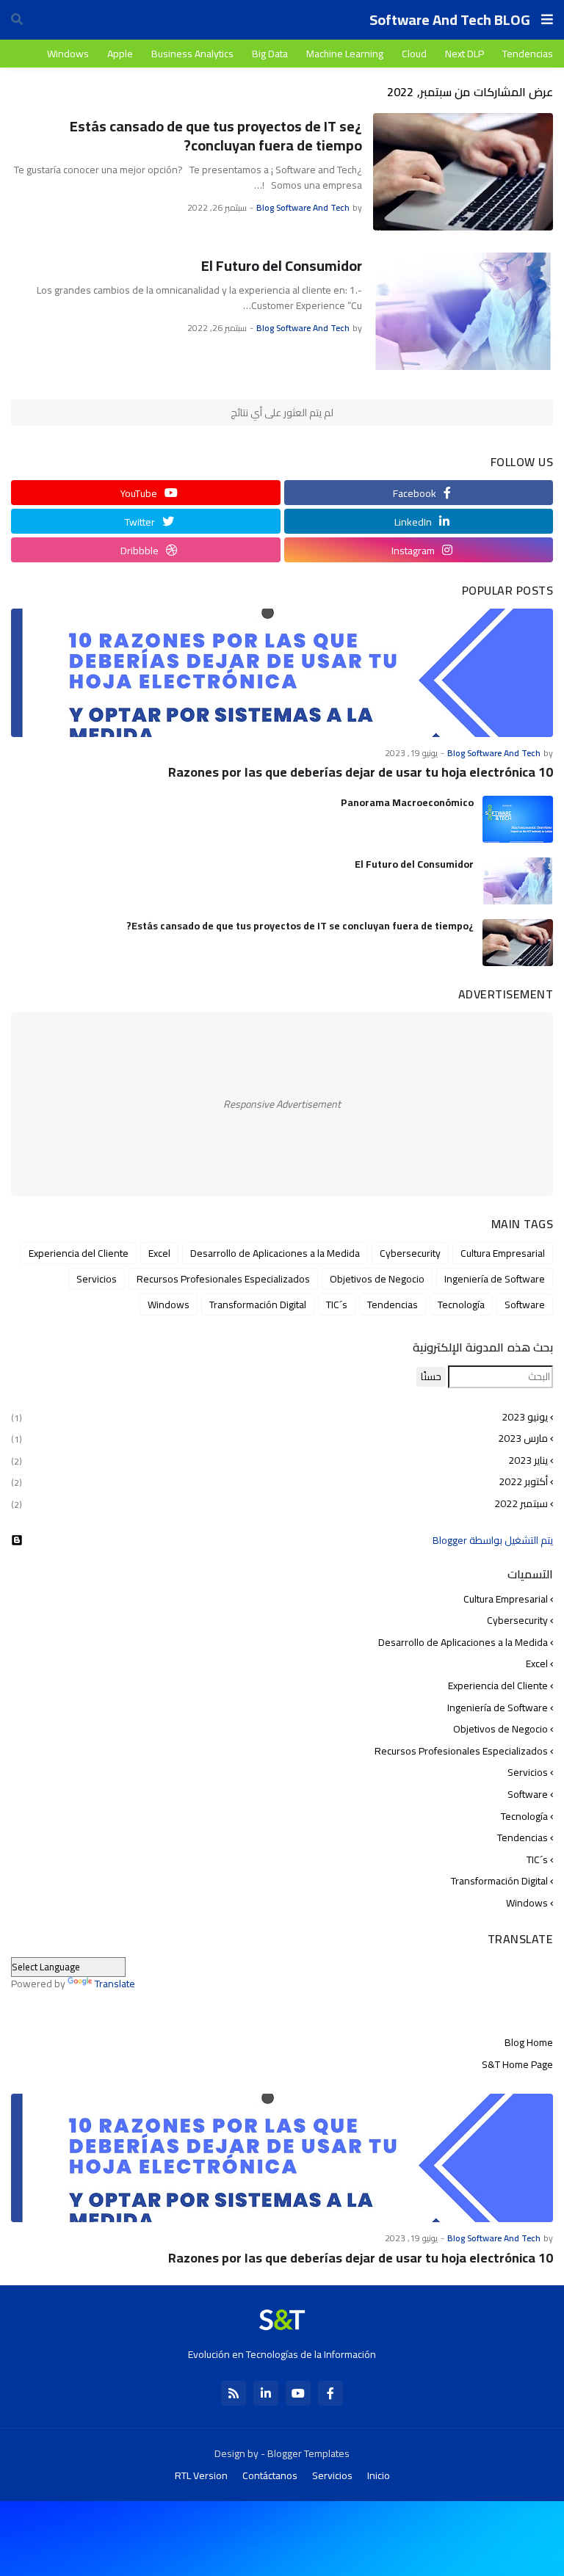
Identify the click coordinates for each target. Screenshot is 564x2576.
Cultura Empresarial (503, 1253)
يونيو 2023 (279, 1418)
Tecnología (461, 1305)
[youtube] (298, 2393)
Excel (159, 1253)
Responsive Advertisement (282, 1104)
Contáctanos (270, 2475)
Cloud (414, 54)
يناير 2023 (279, 1460)
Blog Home (529, 2044)
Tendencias (528, 54)
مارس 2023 (279, 1438)
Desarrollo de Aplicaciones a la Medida (275, 1253)
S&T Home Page (517, 2064)
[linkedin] (266, 2393)
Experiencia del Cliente (79, 1253)
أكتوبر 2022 (279, 1481)
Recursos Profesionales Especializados (223, 1279)
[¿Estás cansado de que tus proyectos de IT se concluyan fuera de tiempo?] (463, 172)
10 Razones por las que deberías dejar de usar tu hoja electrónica (361, 772)
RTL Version (201, 2475)
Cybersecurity (410, 1253)
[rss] (234, 2393)
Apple (120, 54)
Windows (68, 54)
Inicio (379, 2475)
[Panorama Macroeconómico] (518, 819)
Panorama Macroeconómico (407, 802)
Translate (115, 1984)
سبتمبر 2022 (279, 1503)
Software (525, 1305)
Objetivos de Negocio (377, 1279)
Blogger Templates (308, 2453)
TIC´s (337, 1305)
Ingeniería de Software (495, 1279)
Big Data (270, 54)
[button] (547, 20)
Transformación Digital (258, 1305)
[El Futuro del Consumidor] (463, 311)
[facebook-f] (330, 2393)
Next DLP (464, 54)
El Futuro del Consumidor (282, 266)
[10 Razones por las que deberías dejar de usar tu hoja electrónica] (282, 673)
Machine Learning (345, 54)
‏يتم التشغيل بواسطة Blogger (493, 1540)
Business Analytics (192, 54)
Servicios (97, 1279)
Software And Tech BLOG (450, 19)
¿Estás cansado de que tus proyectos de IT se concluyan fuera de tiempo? (216, 136)
